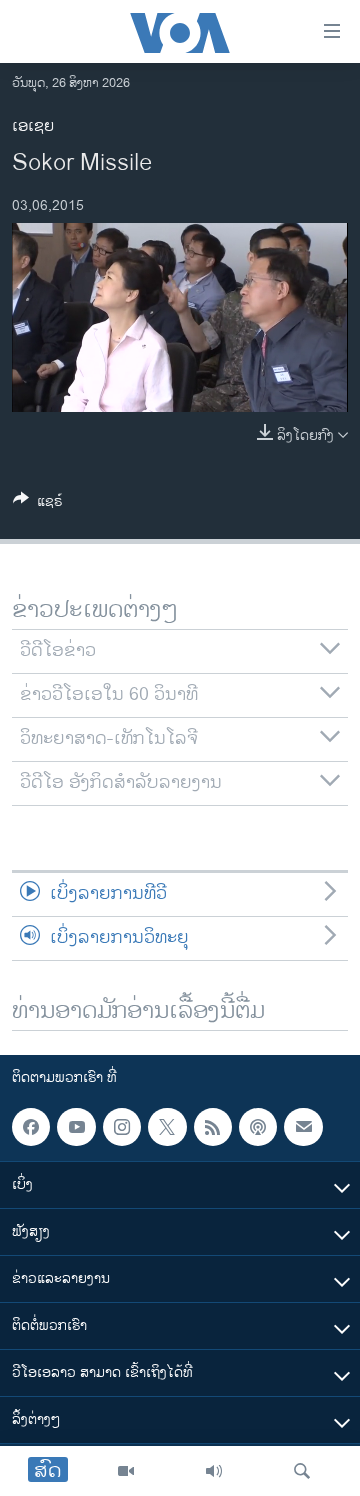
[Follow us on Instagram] (122, 1127)
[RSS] (213, 1127)
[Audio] (214, 1471)
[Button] (38, 504)
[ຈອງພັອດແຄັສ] (303, 1127)
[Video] (126, 1471)
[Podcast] (258, 1127)
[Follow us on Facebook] (31, 1127)
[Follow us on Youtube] (76, 1127)
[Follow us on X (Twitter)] (167, 1127)
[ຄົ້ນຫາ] (302, 1471)
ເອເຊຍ (33, 126)
